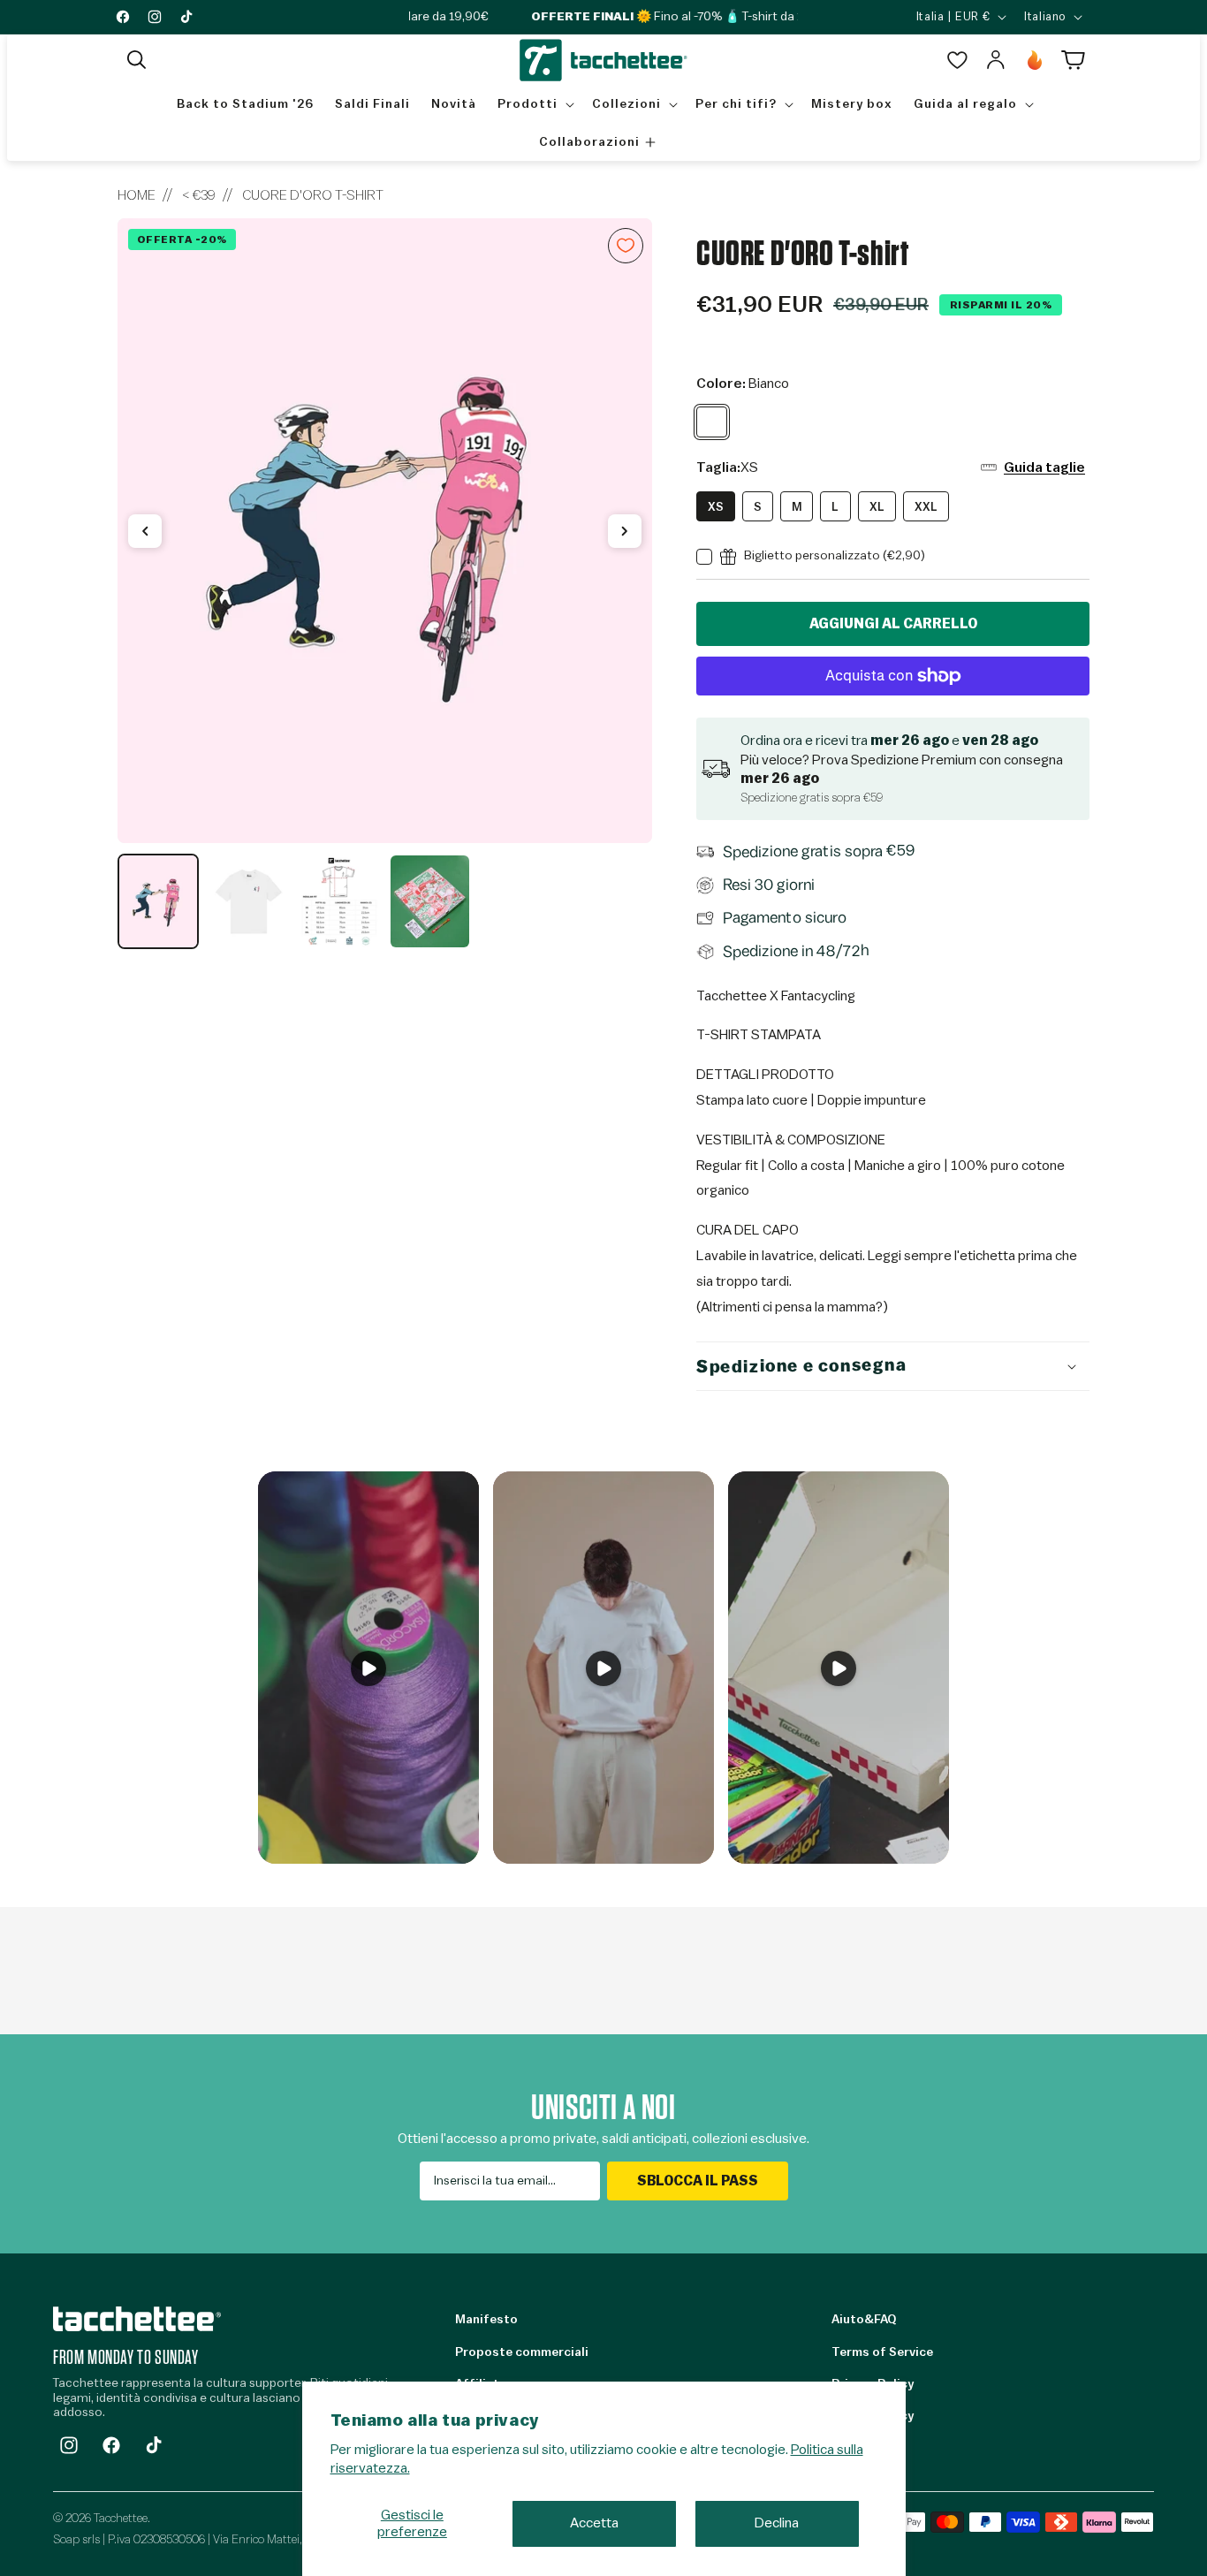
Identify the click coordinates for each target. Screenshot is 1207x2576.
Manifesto (486, 2320)
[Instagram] (69, 2445)
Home (137, 195)
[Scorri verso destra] (625, 531)
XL (877, 507)
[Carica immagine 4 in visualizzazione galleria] (429, 901)
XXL (926, 507)
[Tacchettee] (137, 2318)
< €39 (199, 195)
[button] (137, 60)
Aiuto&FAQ (864, 2320)
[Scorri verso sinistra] (145, 531)
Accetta (594, 2523)
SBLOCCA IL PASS (698, 2181)
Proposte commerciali (522, 2352)
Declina (777, 2523)
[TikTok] (154, 2445)
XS (716, 507)
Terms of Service (882, 2352)
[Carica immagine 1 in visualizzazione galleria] (158, 901)
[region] (385, 584)
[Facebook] (111, 2445)
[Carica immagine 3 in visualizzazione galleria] (339, 901)
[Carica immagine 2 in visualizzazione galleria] (248, 901)
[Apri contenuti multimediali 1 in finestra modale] (385, 531)
